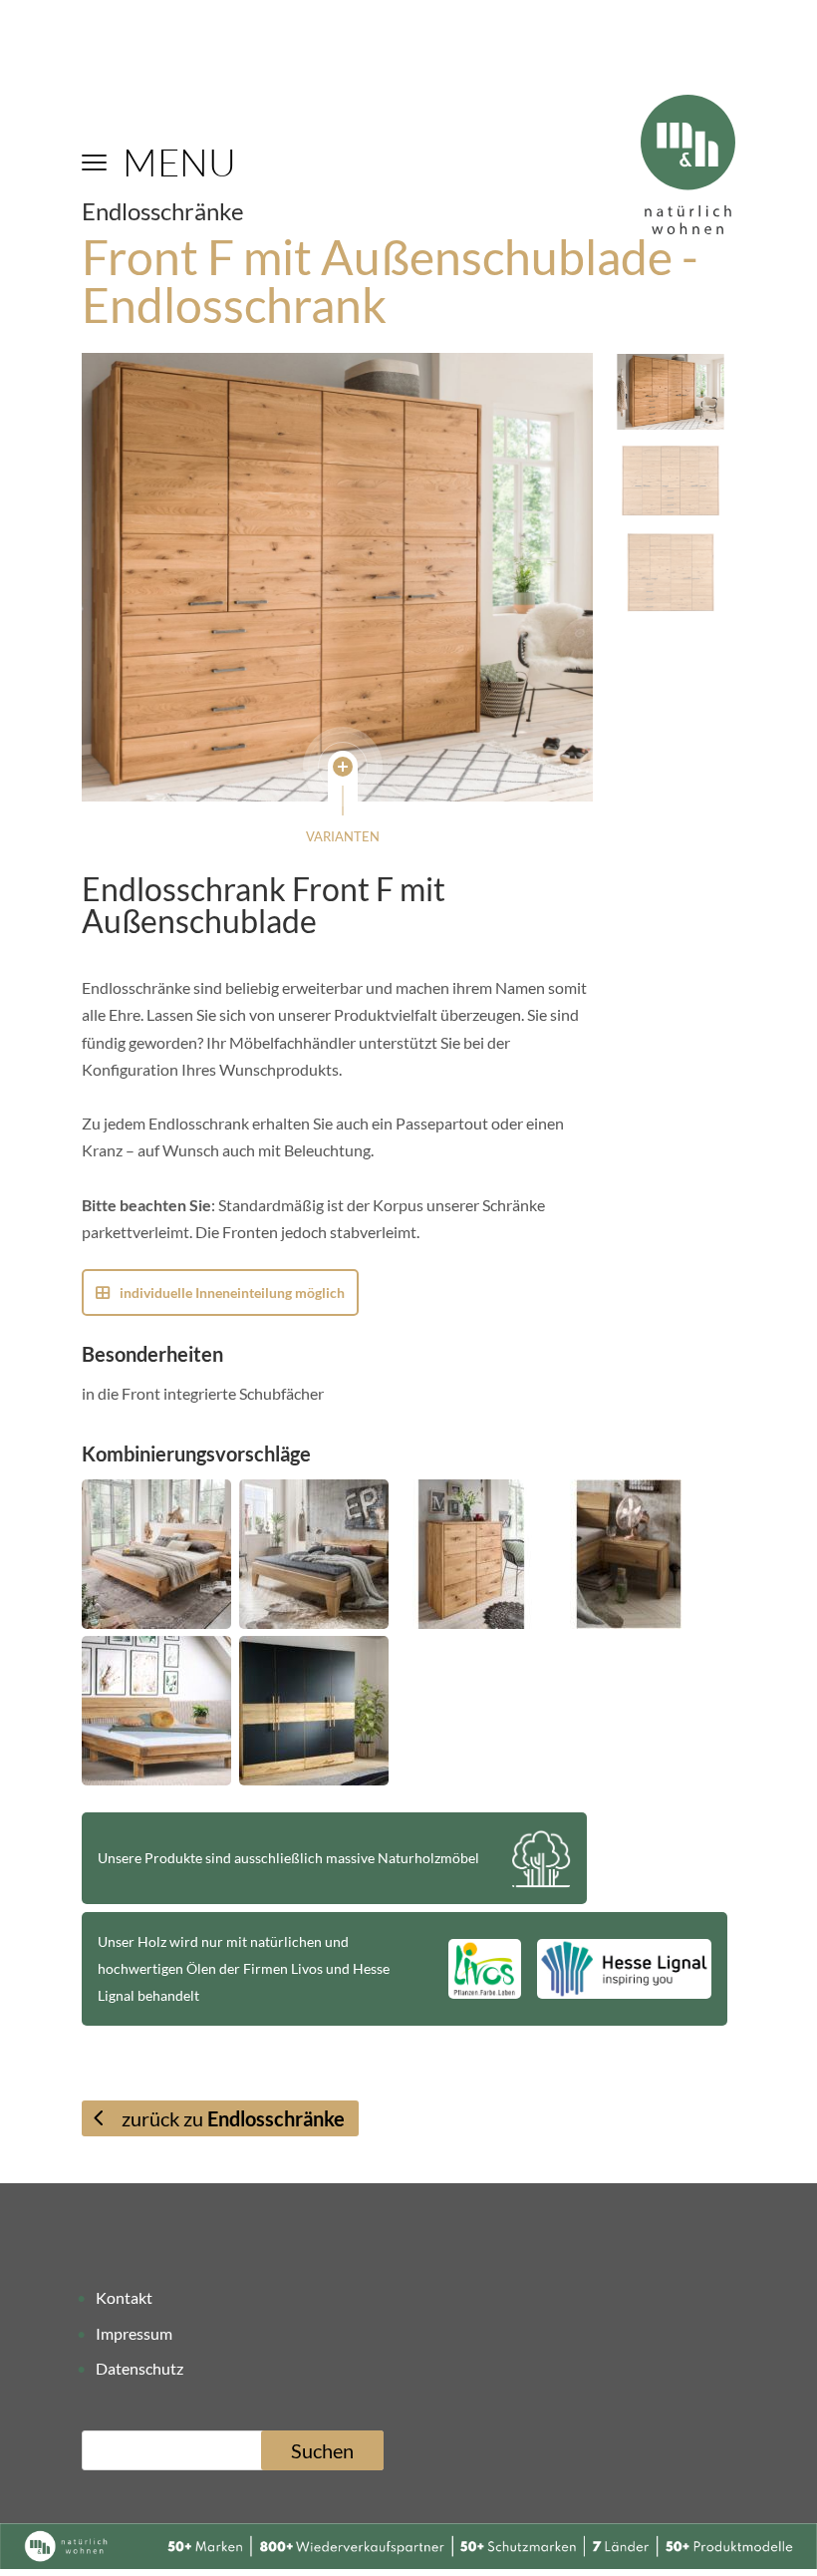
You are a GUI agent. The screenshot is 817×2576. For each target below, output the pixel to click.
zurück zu (233, 2118)
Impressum (134, 2333)
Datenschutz (139, 2368)
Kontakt (124, 2297)
